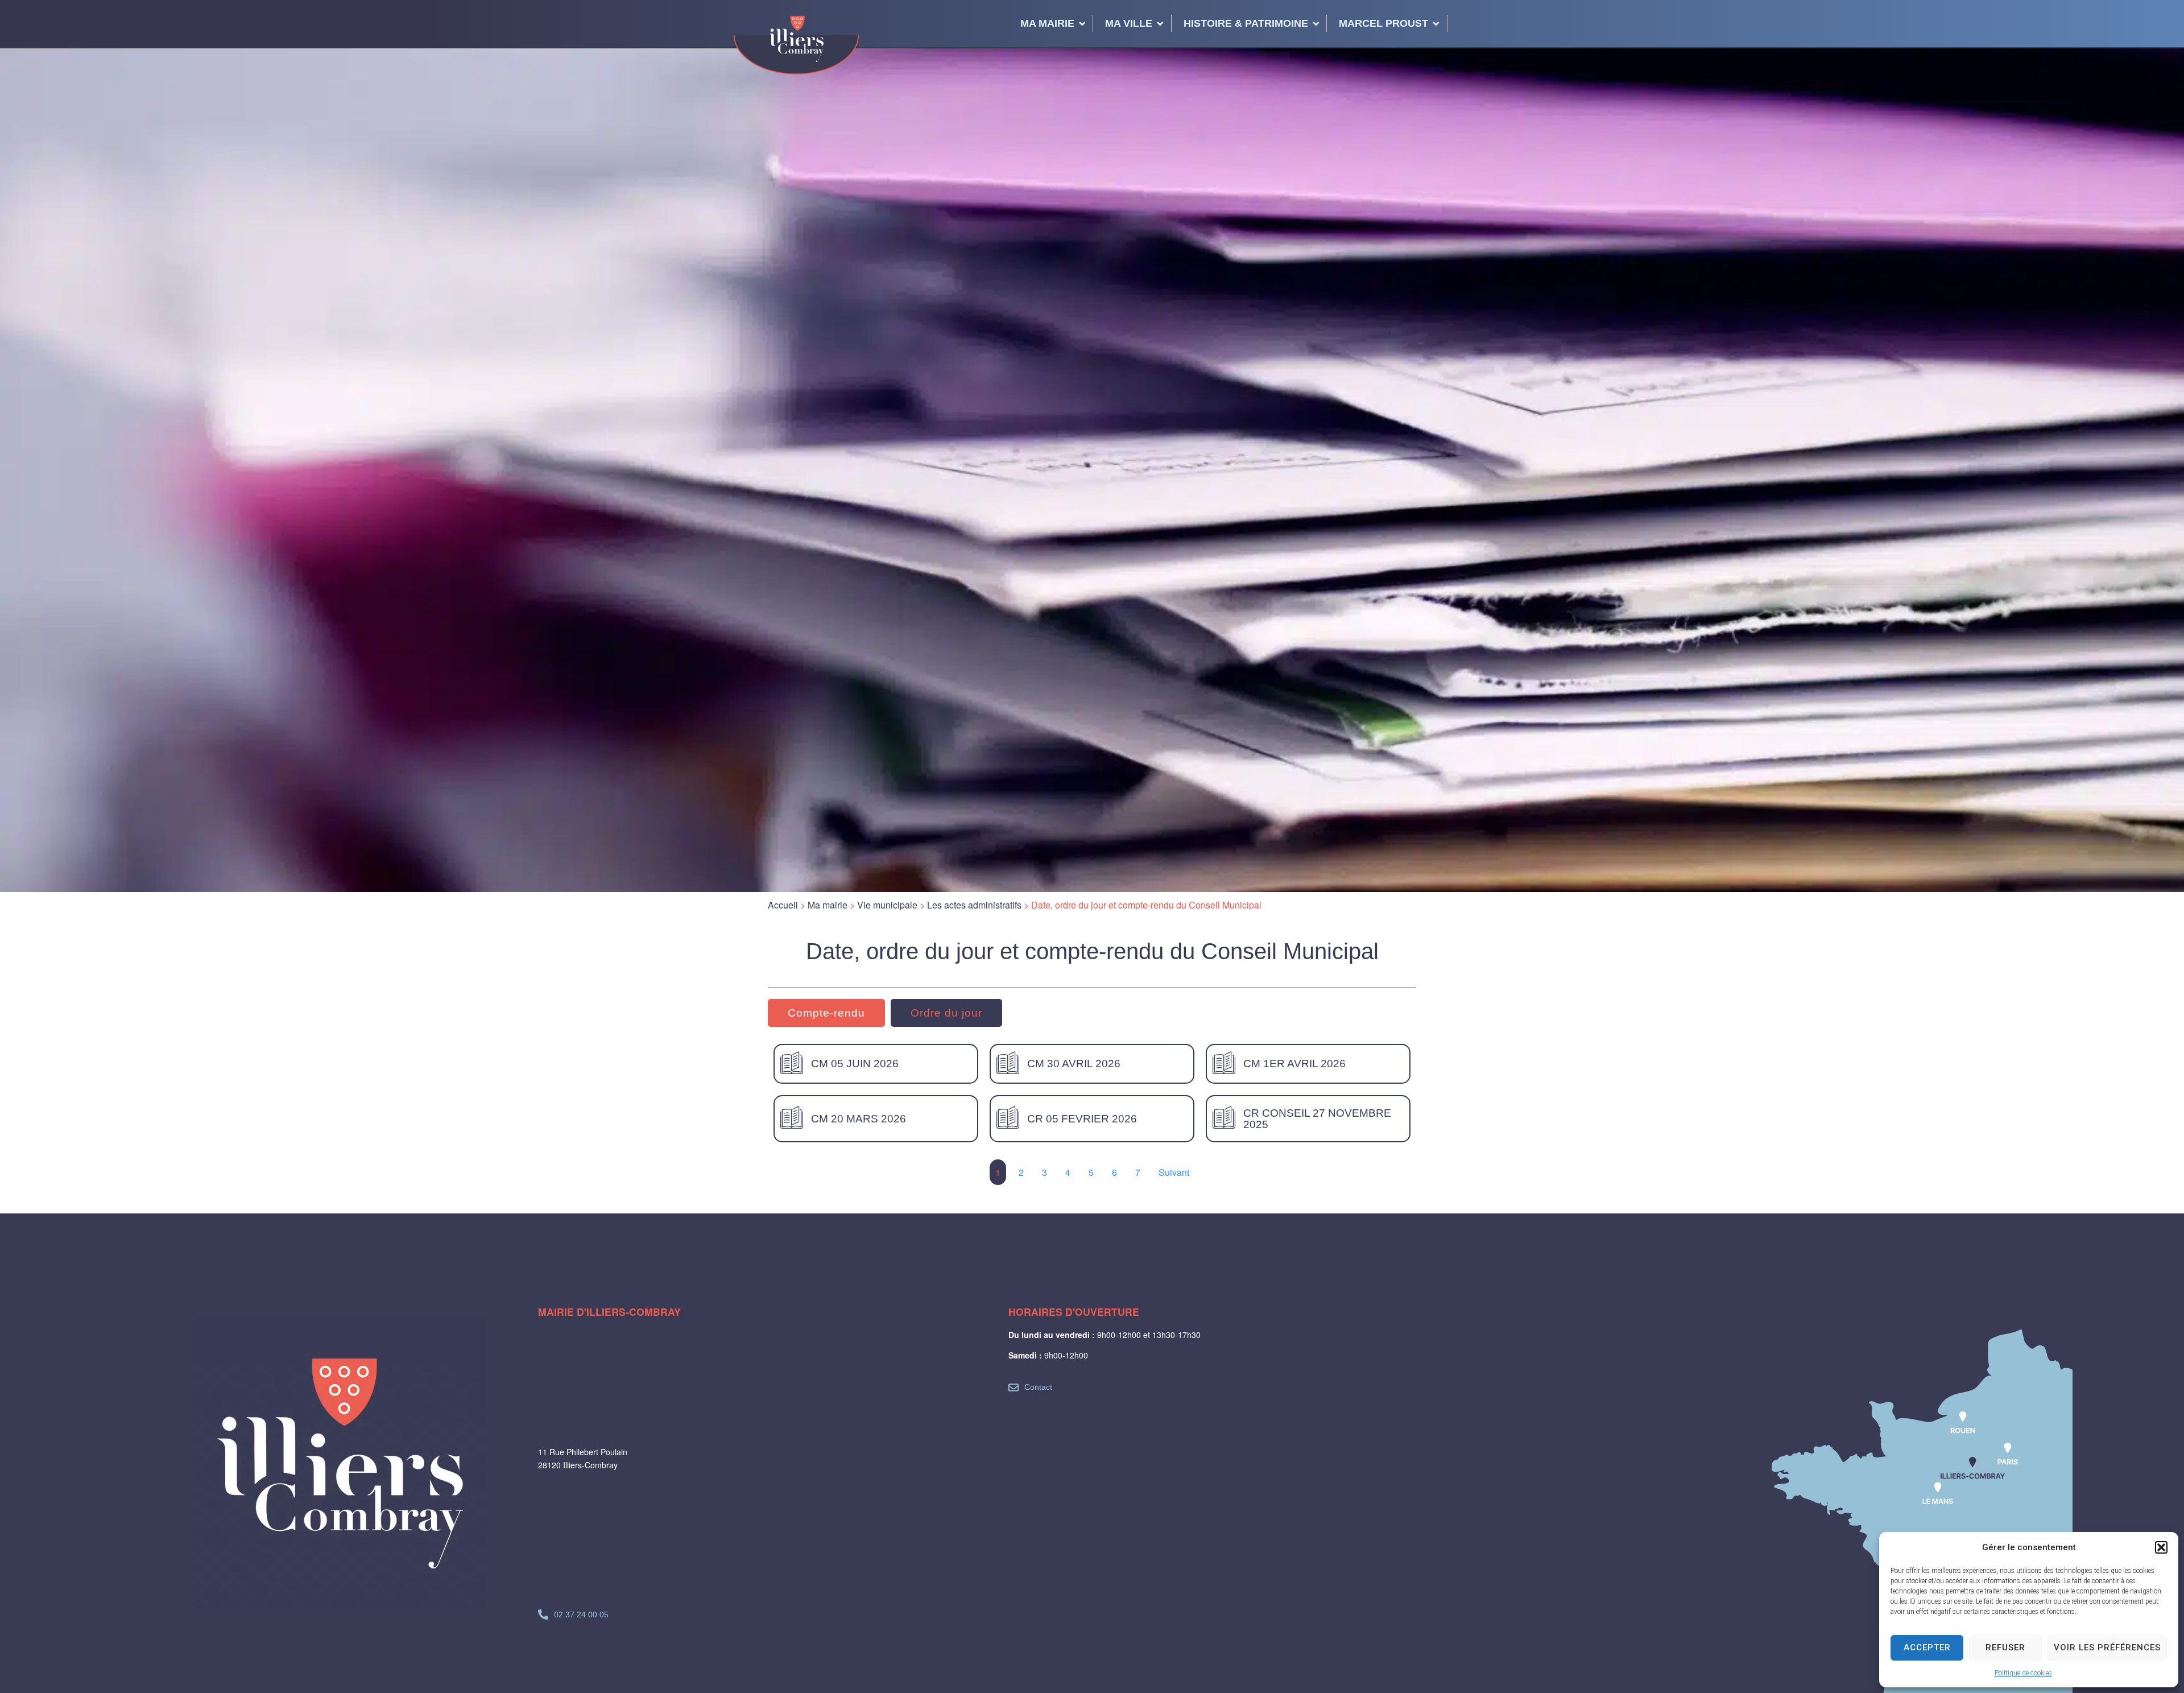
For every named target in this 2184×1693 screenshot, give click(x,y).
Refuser (2005, 1647)
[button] (2161, 1547)
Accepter (1927, 1647)
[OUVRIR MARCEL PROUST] (1436, 23)
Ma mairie (828, 905)
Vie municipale (887, 905)
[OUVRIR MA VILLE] (1160, 23)
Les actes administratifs (974, 905)
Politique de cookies (2023, 1673)
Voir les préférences (2107, 1647)
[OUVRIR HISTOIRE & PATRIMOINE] (1316, 23)
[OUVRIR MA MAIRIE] (1082, 23)
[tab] (826, 1013)
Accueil (783, 905)
